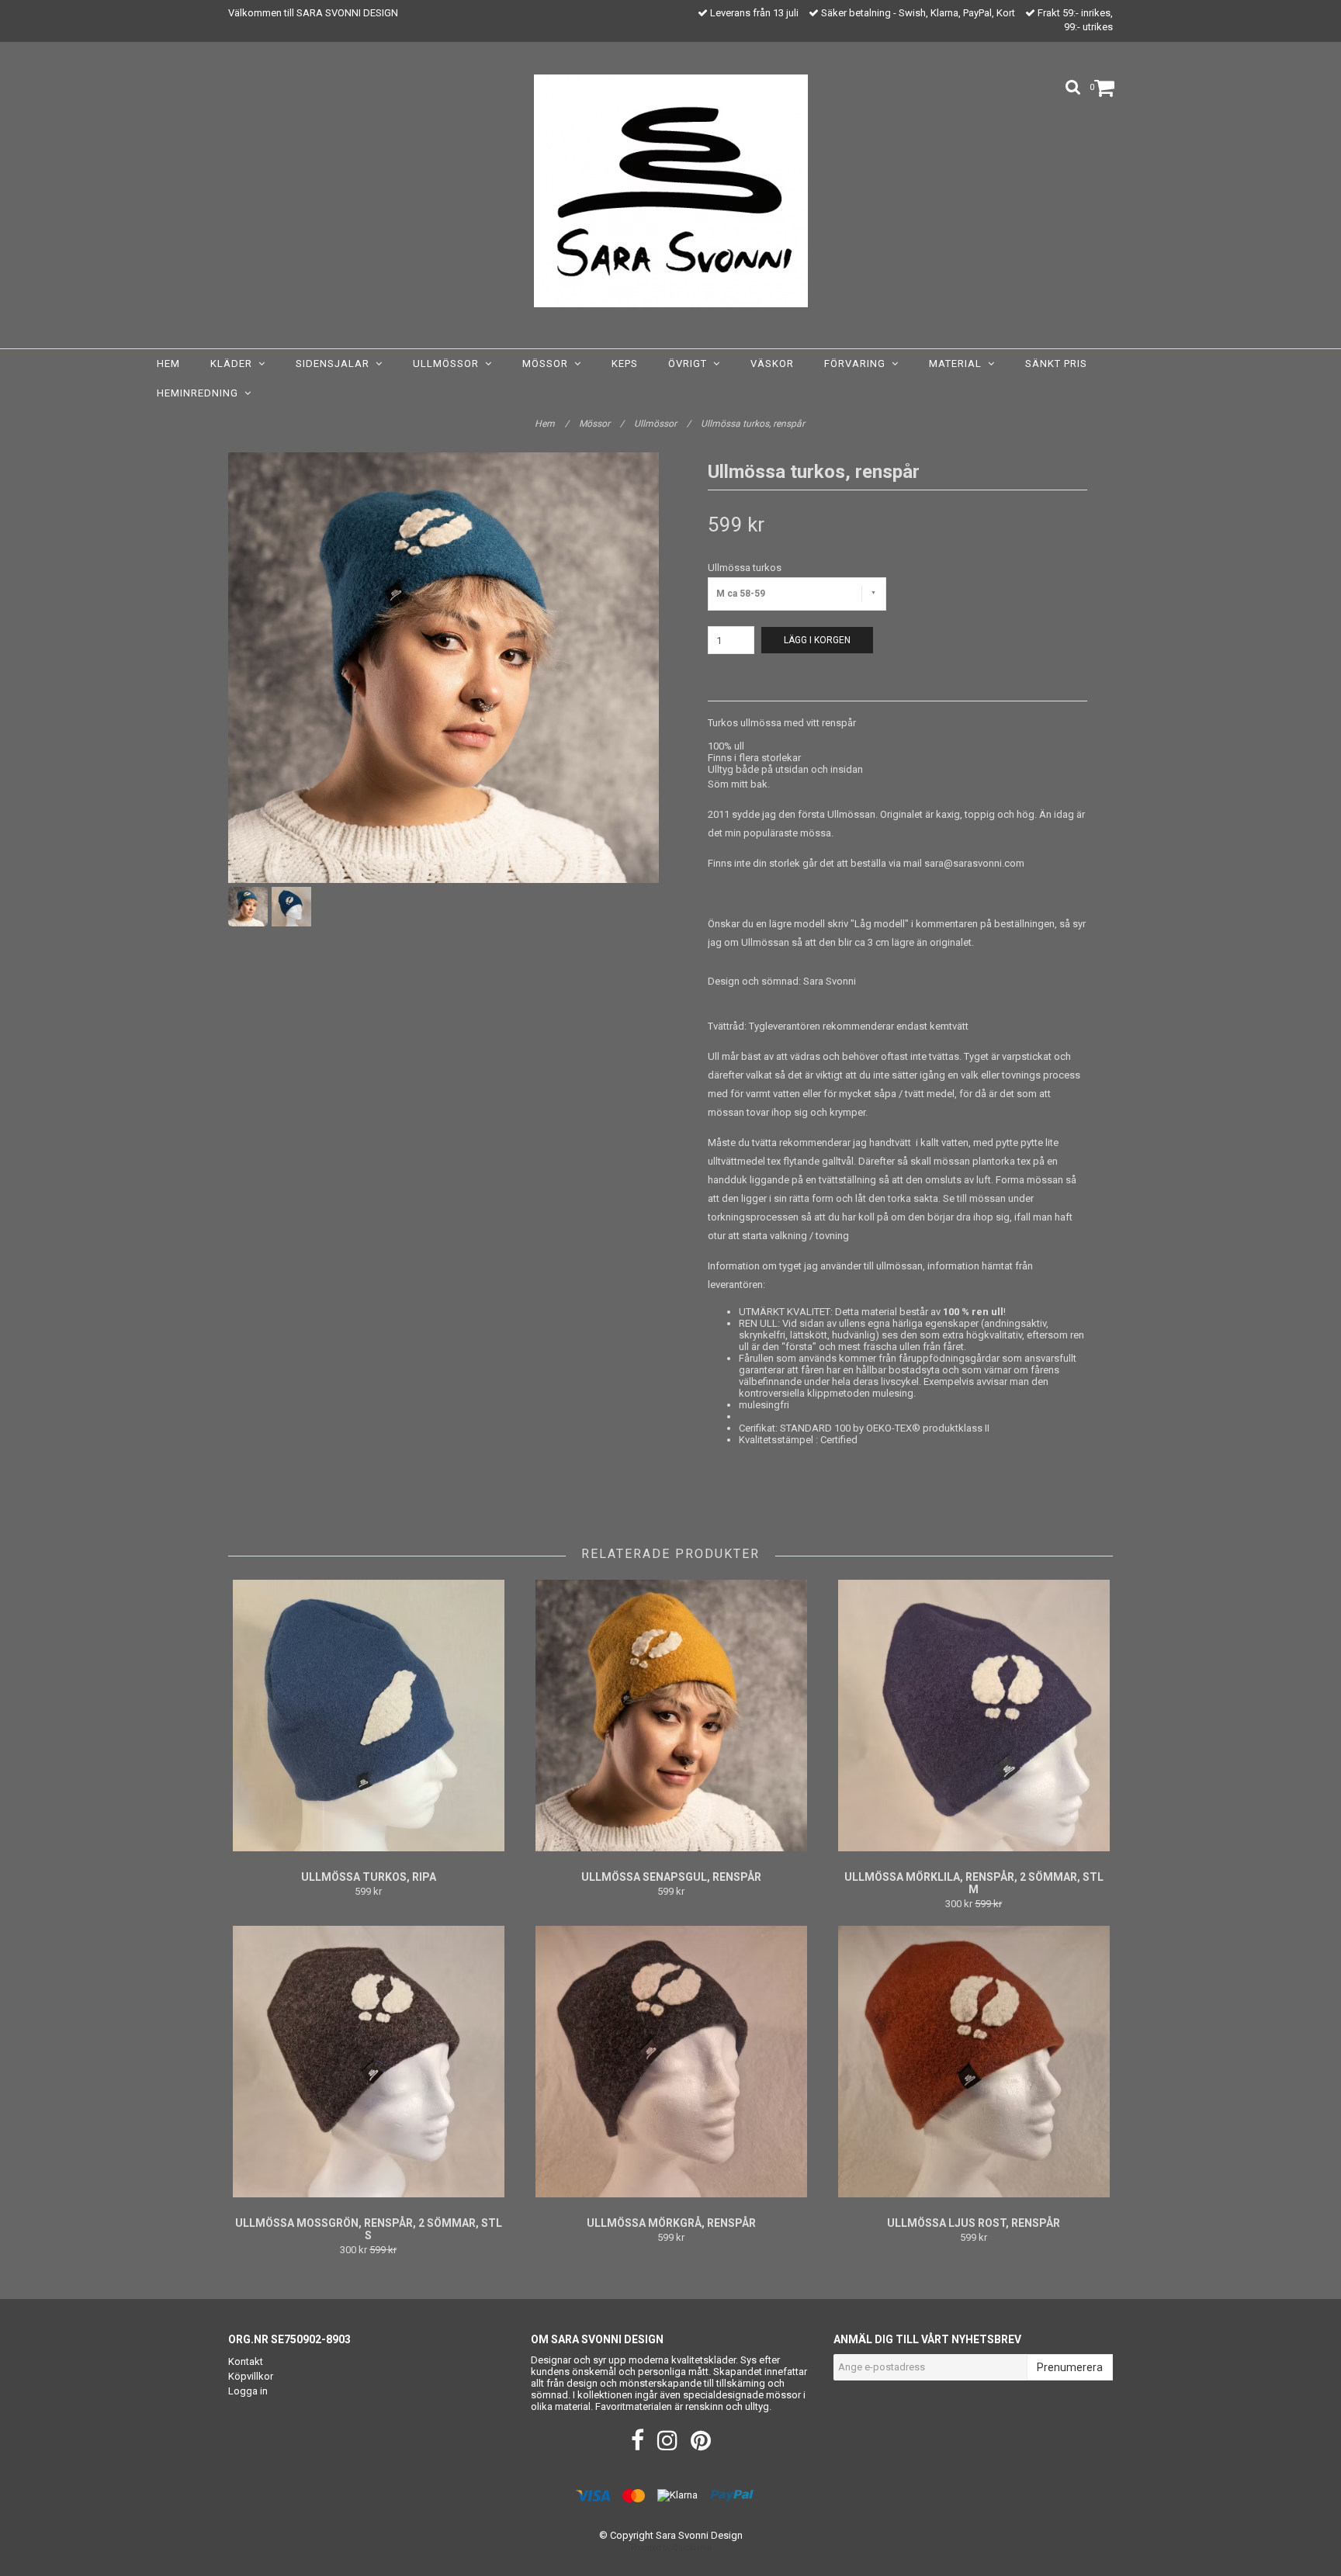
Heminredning (201, 393)
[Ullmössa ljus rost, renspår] (974, 2062)
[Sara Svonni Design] (671, 191)
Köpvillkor (251, 2376)
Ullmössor (449, 364)
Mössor (548, 364)
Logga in (248, 2391)
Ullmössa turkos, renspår (754, 424)
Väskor (772, 364)
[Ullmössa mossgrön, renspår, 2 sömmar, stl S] (368, 2062)
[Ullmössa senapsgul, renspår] (671, 1716)
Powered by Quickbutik (671, 2548)
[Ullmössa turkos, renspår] (444, 668)
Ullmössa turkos (745, 568)
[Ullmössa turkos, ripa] (368, 1716)
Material (958, 364)
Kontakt (246, 2361)
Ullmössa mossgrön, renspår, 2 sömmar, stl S (369, 2229)
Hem (168, 364)
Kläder (234, 364)
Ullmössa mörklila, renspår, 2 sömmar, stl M (974, 1883)
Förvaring (858, 364)
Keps (625, 364)
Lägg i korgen (817, 640)
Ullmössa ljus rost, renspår (974, 2223)
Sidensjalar (336, 364)
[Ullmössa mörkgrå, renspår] (671, 2062)
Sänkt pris (1056, 364)
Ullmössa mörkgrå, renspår (671, 2223)
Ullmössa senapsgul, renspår (671, 1877)
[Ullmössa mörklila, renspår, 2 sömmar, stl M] (974, 1716)
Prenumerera (1070, 2367)
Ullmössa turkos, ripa (369, 1877)
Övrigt (691, 364)
